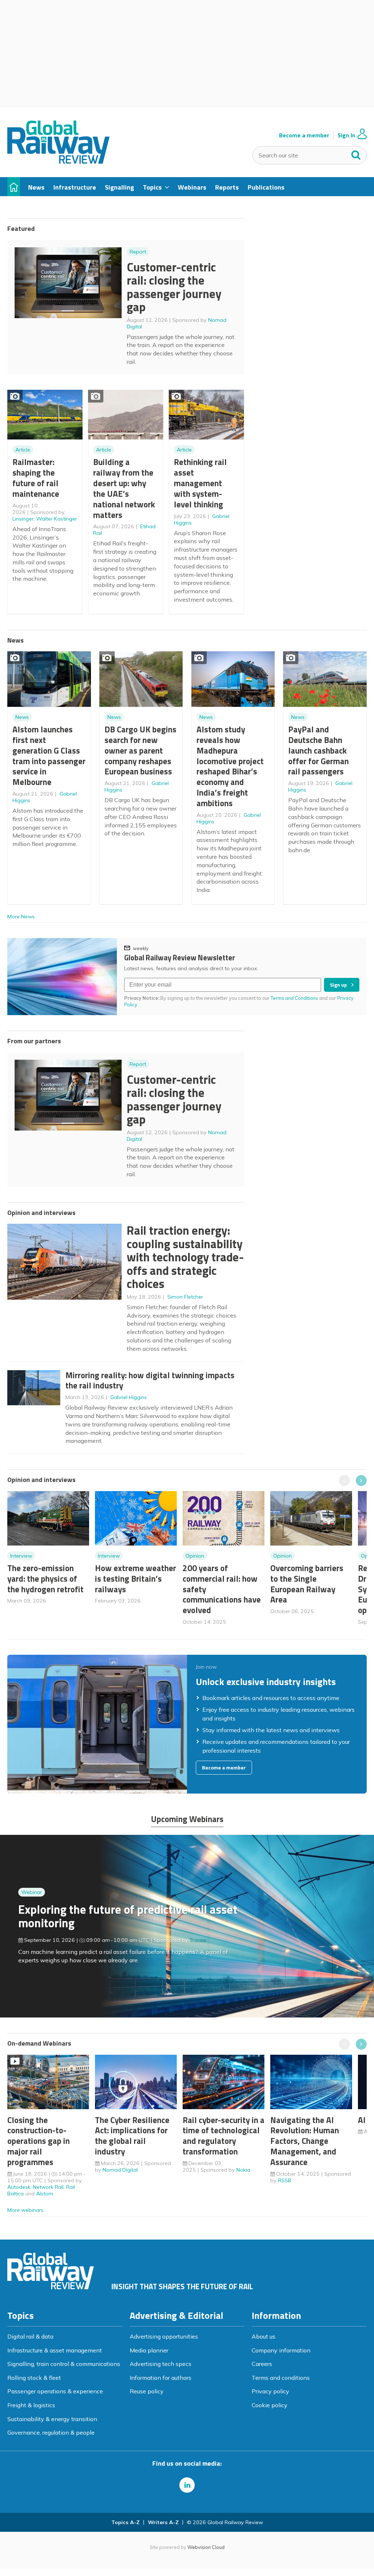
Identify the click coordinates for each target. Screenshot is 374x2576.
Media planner (149, 2350)
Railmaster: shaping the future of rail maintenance (36, 478)
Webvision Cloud (206, 2547)
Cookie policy (270, 2405)
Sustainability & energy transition (52, 2419)
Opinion (195, 1556)
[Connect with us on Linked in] (187, 2485)
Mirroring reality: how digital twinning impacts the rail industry (150, 1380)
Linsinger (23, 519)
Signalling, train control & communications (64, 2364)
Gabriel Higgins (129, 1397)
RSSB (285, 2180)
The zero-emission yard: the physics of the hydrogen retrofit (45, 1579)
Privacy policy (270, 2391)
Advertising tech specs (161, 2364)
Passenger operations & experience (55, 2391)
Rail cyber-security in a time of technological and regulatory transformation (224, 2136)
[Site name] (58, 161)
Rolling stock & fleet (34, 2378)
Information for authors (161, 2378)
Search (356, 153)
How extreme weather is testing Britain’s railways (136, 1579)
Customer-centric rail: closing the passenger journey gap (174, 287)
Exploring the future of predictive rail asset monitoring (128, 1916)
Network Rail (48, 2187)
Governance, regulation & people (51, 2432)
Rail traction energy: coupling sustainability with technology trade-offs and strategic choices (185, 1257)
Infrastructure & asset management (55, 2350)
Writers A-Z (163, 2522)
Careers (262, 2364)
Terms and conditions (281, 2378)
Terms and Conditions (294, 998)
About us (264, 2336)
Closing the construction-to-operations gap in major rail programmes (39, 2141)
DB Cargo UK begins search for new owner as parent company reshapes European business (140, 750)
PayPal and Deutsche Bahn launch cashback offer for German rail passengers (318, 750)
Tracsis (198, 1940)
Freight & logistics (31, 2405)
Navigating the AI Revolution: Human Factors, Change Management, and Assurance (305, 2141)
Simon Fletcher (185, 1297)
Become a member (304, 135)
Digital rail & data (30, 2336)
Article (23, 450)
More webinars (25, 2210)
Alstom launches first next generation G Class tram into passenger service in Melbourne (49, 756)
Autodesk (19, 2187)
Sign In (346, 135)
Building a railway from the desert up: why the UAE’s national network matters (124, 488)
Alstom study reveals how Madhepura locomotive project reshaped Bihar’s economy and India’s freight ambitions (230, 766)
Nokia (243, 2170)
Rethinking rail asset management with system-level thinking (200, 483)
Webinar (32, 1892)
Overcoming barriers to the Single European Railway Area (307, 1584)
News (22, 717)
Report (138, 252)
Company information (281, 2350)
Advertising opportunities (164, 2336)
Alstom (45, 2194)
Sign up (338, 985)
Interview (21, 1556)
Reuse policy (147, 2391)
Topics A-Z (125, 2522)
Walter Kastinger (57, 519)
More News (21, 917)
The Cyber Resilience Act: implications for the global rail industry (132, 2136)
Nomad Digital (120, 2170)
